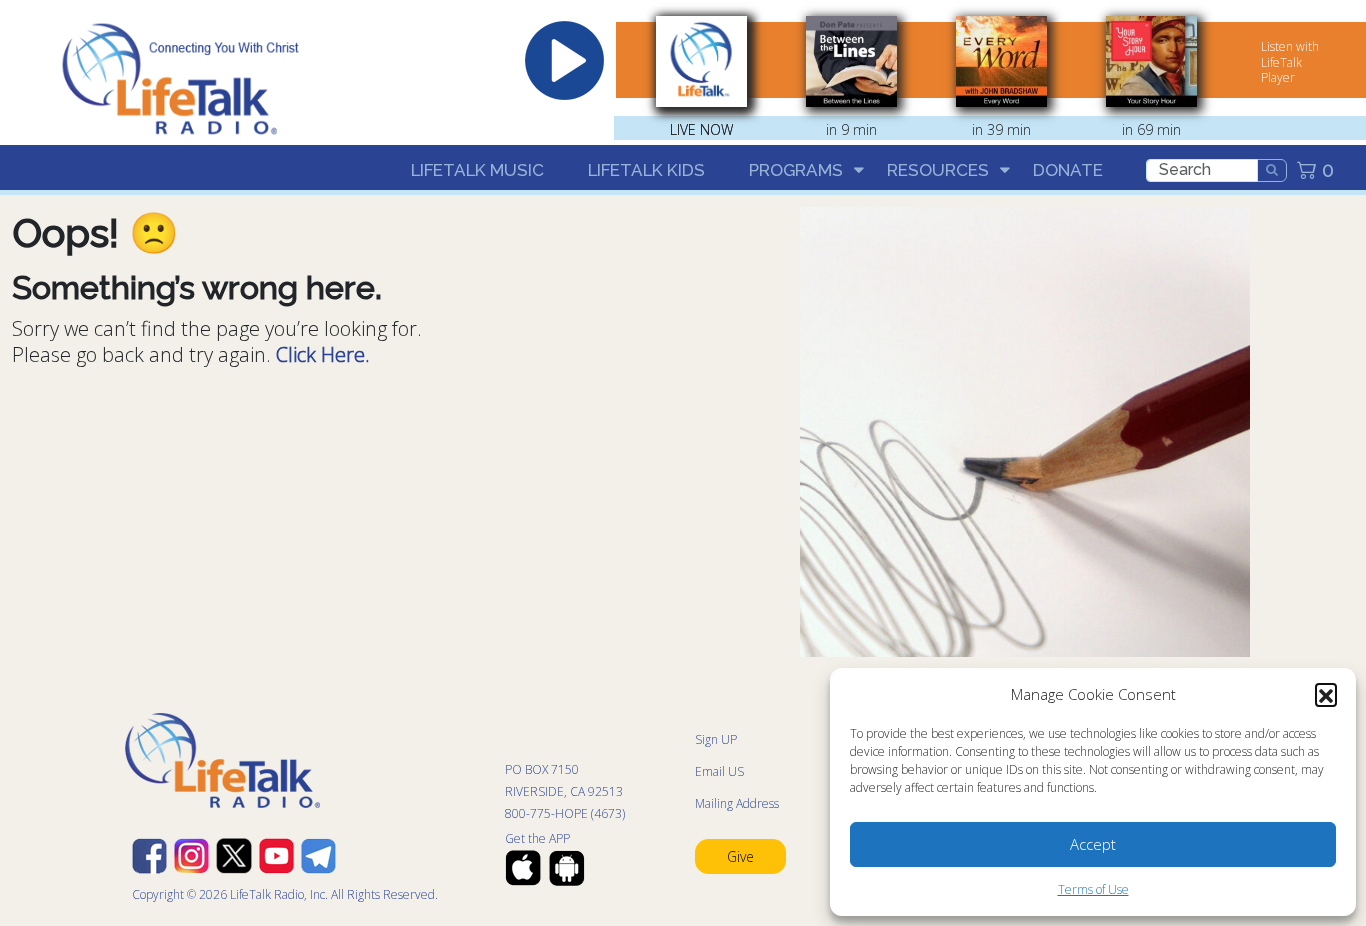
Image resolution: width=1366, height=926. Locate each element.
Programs (796, 170)
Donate (1068, 170)
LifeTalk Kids (646, 170)
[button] (1326, 694)
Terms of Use (1093, 889)
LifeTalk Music (477, 170)
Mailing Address (737, 803)
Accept (1093, 844)
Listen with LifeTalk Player (1290, 62)
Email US (719, 771)
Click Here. (323, 354)
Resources (938, 170)
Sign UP (716, 739)
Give (740, 856)
